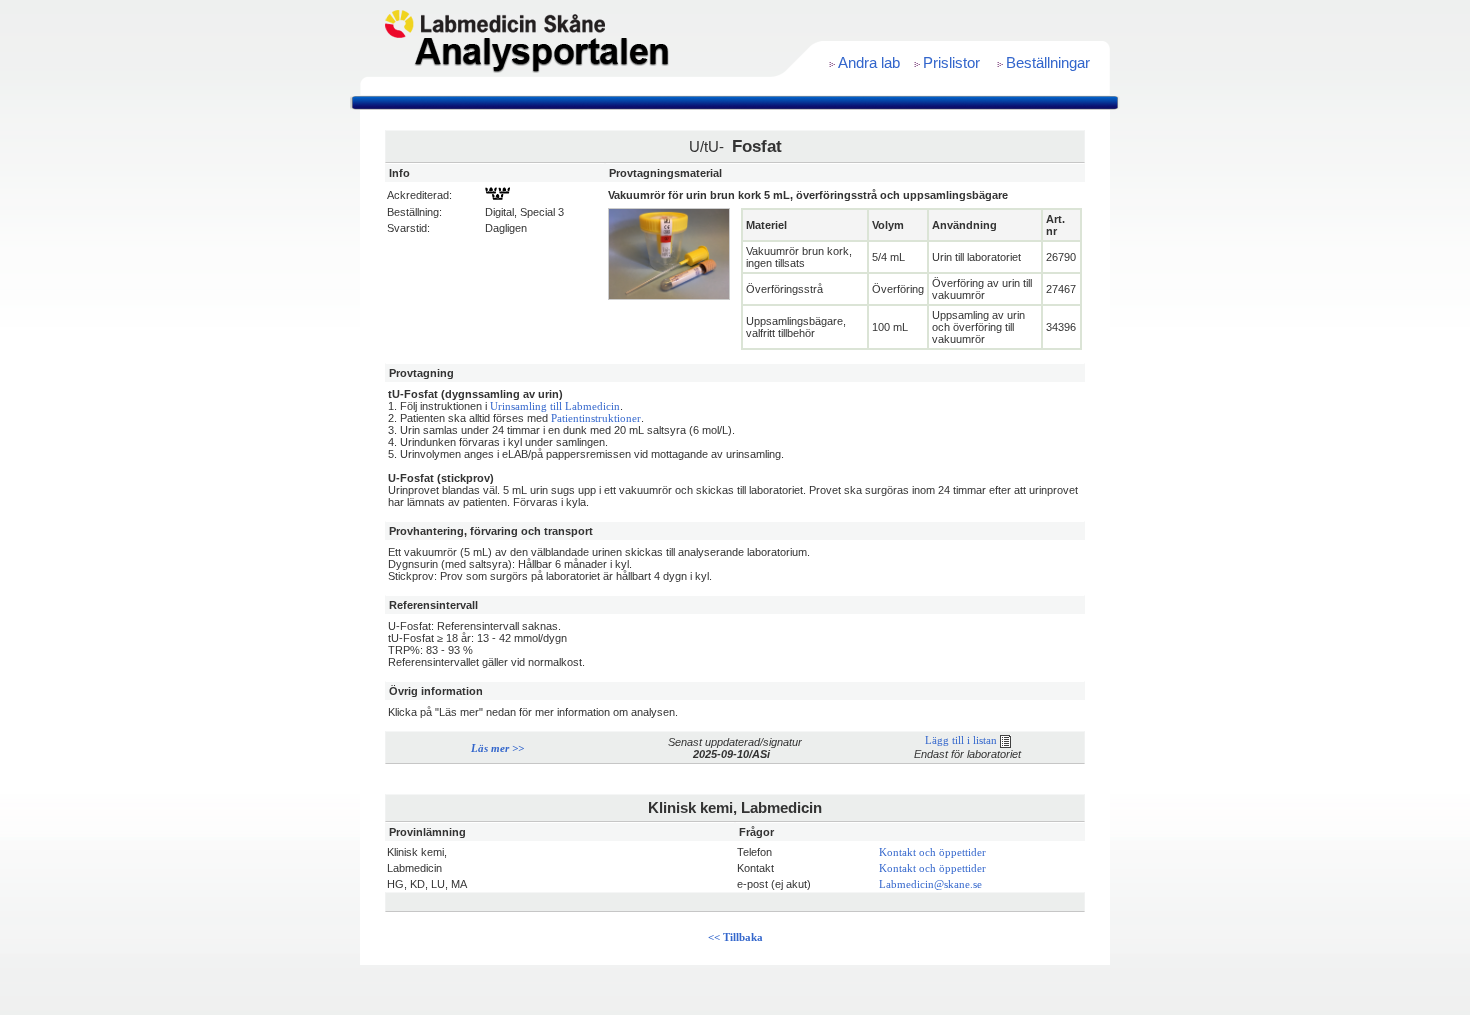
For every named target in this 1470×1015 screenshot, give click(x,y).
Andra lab (869, 63)
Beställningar (1048, 63)
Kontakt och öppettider (932, 852)
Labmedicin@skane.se (930, 884)
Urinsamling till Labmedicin (555, 406)
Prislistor (951, 63)
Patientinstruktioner (596, 418)
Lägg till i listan (962, 740)
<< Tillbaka (735, 937)
